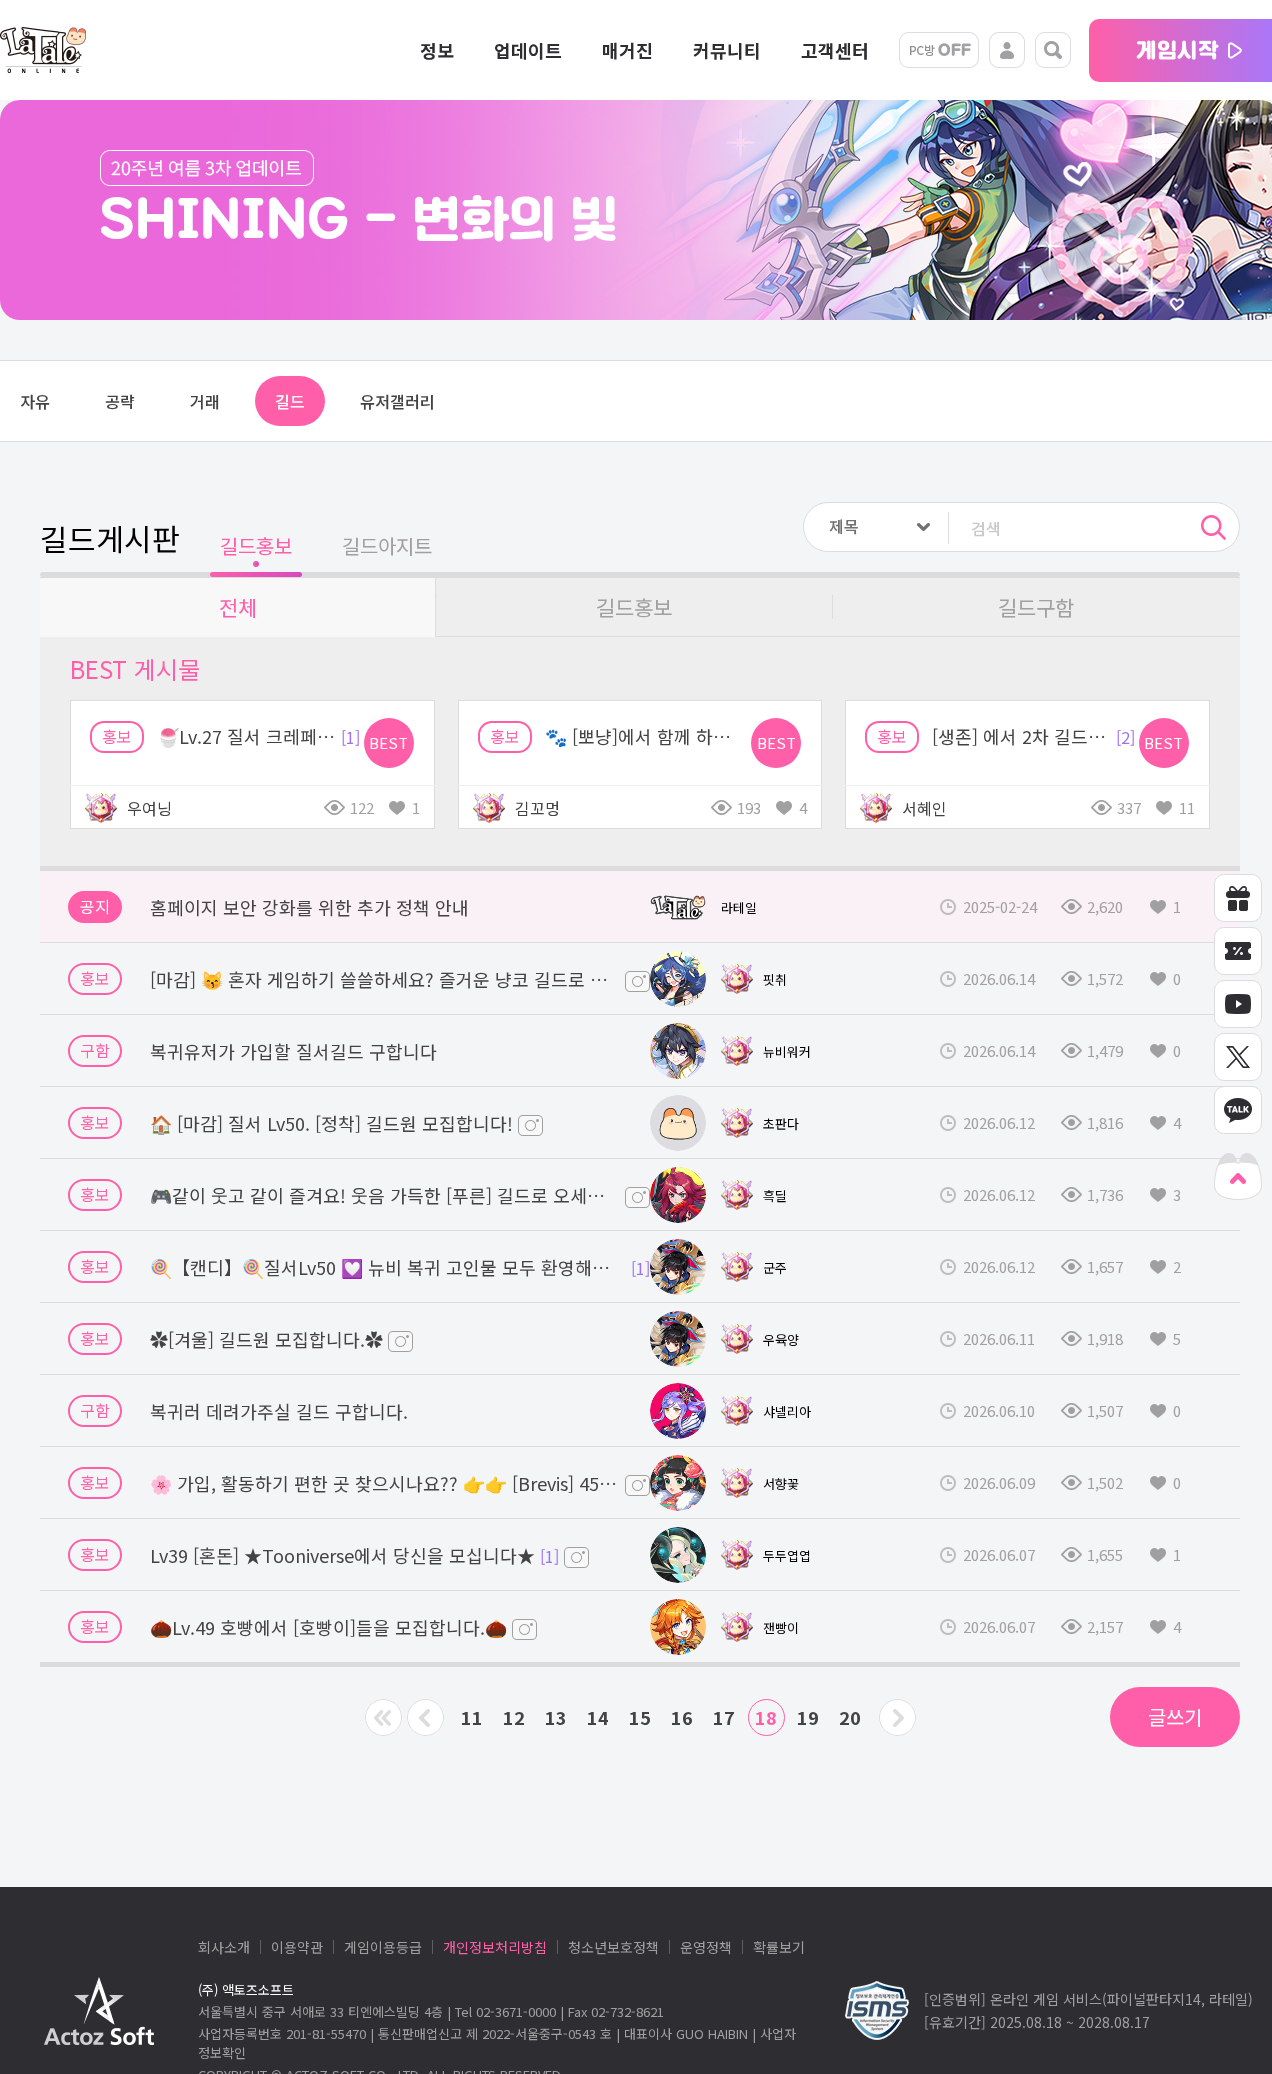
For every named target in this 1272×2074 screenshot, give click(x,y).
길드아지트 (387, 545)
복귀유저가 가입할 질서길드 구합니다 (293, 1051)
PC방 (939, 50)
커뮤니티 (727, 50)
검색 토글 (1053, 50)
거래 (205, 401)
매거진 (627, 50)
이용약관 (297, 1947)
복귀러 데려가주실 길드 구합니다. (279, 1411)
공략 (120, 401)
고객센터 (835, 50)
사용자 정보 (1007, 50)
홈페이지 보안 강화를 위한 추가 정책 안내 (309, 907)
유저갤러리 (397, 401)
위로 (1238, 1176)
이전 (425, 1717)
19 (808, 1717)
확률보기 (779, 1947)
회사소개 (224, 1947)
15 (640, 1717)
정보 (437, 50)
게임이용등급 (383, 1947)
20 (850, 1717)
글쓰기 (1175, 1716)
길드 (290, 401)
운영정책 (706, 1947)
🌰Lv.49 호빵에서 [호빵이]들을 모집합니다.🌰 (328, 1627)
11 (472, 1717)
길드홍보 (256, 545)
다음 (897, 1717)
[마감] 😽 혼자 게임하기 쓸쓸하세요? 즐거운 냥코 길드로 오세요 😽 (385, 979)
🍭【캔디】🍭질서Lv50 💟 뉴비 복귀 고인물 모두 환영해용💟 (388, 1267)
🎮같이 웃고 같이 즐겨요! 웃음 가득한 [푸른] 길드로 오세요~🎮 (385, 1195)
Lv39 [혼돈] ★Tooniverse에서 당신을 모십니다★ (342, 1555)
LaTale (43, 50)
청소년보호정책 (613, 1947)
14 (598, 1717)
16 (682, 1717)
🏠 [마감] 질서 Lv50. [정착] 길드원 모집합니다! (331, 1123)
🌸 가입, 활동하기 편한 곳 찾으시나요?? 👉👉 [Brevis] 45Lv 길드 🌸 (385, 1483)
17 (724, 1717)
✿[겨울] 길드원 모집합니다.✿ (266, 1339)
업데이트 (528, 50)
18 (766, 1717)
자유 (35, 401)
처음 (383, 1717)
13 (556, 1717)
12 (514, 1717)
